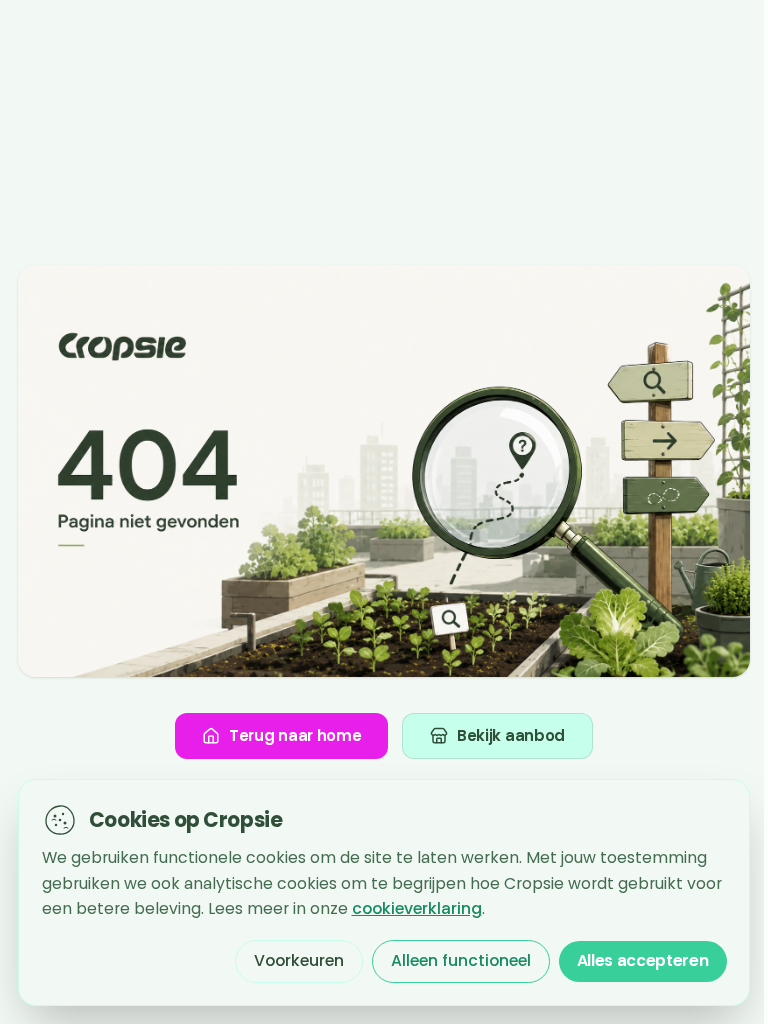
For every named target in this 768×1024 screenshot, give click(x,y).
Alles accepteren (643, 960)
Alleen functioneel (461, 960)
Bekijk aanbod (511, 735)
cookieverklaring (417, 908)
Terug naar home (295, 735)
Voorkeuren (299, 960)
